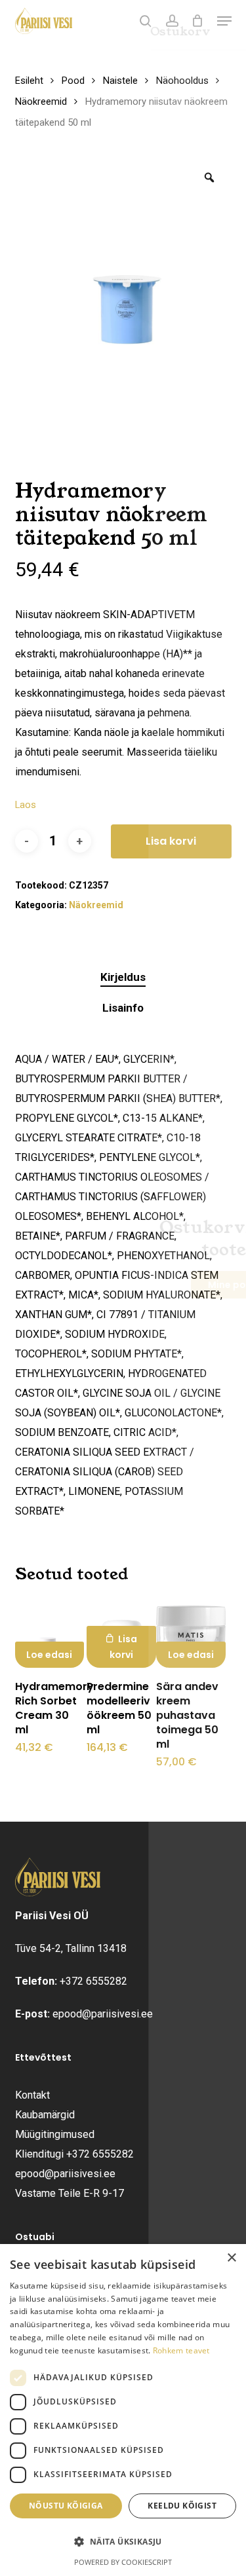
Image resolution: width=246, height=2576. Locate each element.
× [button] (231, 2258)
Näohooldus (182, 81)
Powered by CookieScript (123, 2562)
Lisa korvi (171, 841)
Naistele (120, 81)
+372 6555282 (93, 1981)
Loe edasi (49, 1655)
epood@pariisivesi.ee (103, 2014)
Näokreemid (41, 101)
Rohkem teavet (181, 2350)
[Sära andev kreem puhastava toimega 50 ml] (191, 1633)
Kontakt (32, 2095)
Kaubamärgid (45, 2115)
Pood (73, 81)
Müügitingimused (55, 2134)
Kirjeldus (123, 977)
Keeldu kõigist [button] (182, 2506)
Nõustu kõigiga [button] (66, 2506)
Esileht (29, 81)
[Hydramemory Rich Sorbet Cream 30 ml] (50, 1633)
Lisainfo (123, 1008)
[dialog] (123, 2410)
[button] (224, 21)
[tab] (123, 977)
